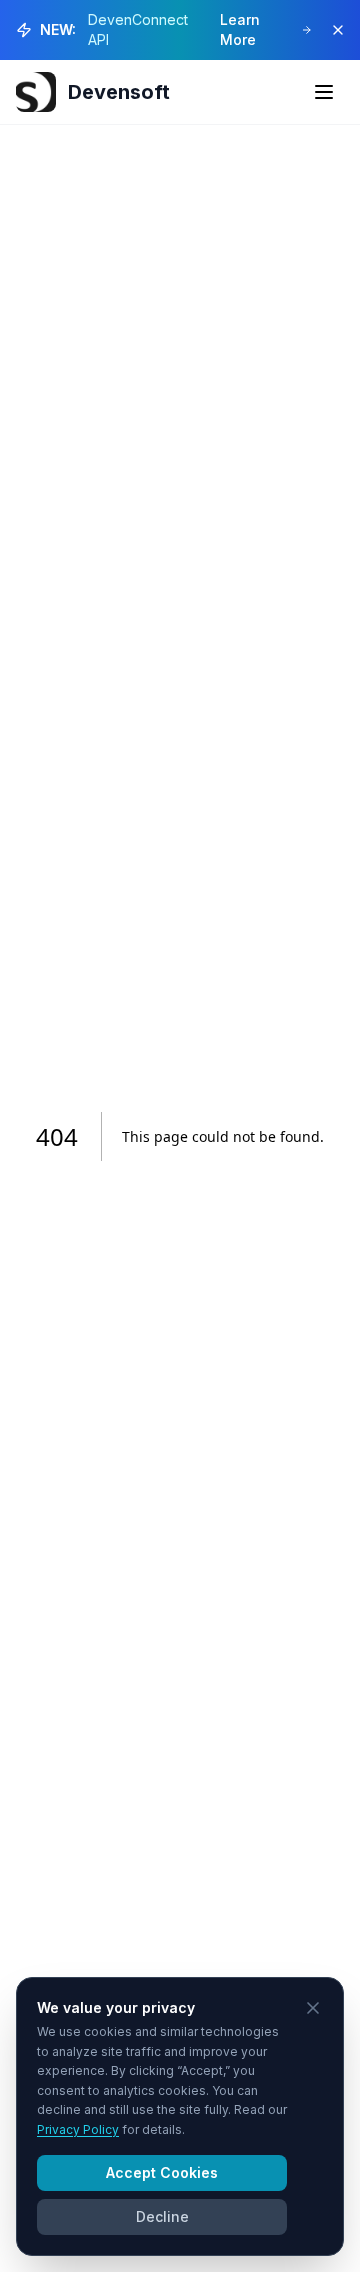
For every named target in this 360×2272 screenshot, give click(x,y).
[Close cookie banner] (313, 2008)
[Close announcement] (338, 30)
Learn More (240, 29)
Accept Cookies (162, 2172)
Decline (162, 2216)
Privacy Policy (78, 2129)
